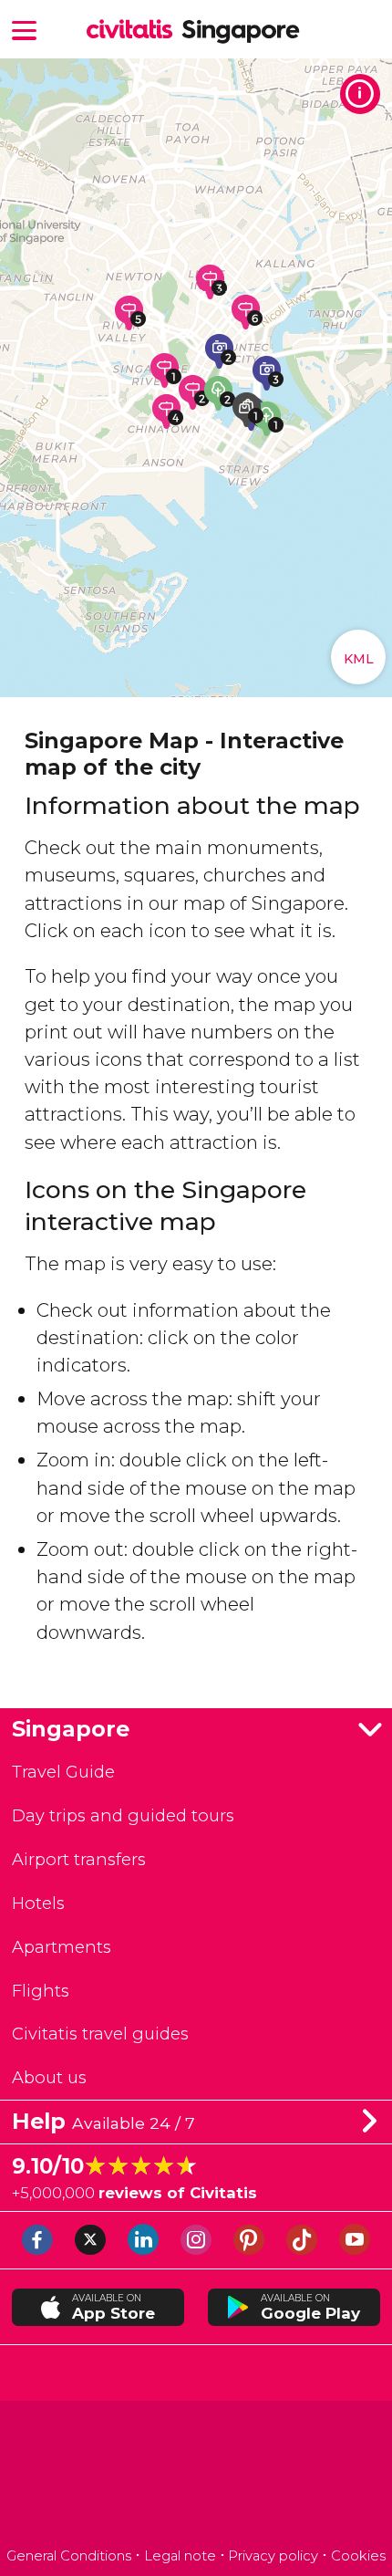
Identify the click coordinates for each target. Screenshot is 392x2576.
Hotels (38, 1903)
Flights (41, 1991)
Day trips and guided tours (123, 1815)
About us (49, 2077)
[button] (25, 29)
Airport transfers (79, 1859)
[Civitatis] (196, 2476)
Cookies (358, 2556)
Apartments (62, 1947)
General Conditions (69, 2556)
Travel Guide (63, 1772)
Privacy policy (273, 2556)
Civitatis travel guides (100, 2034)
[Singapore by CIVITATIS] (134, 31)
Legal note (180, 2556)
